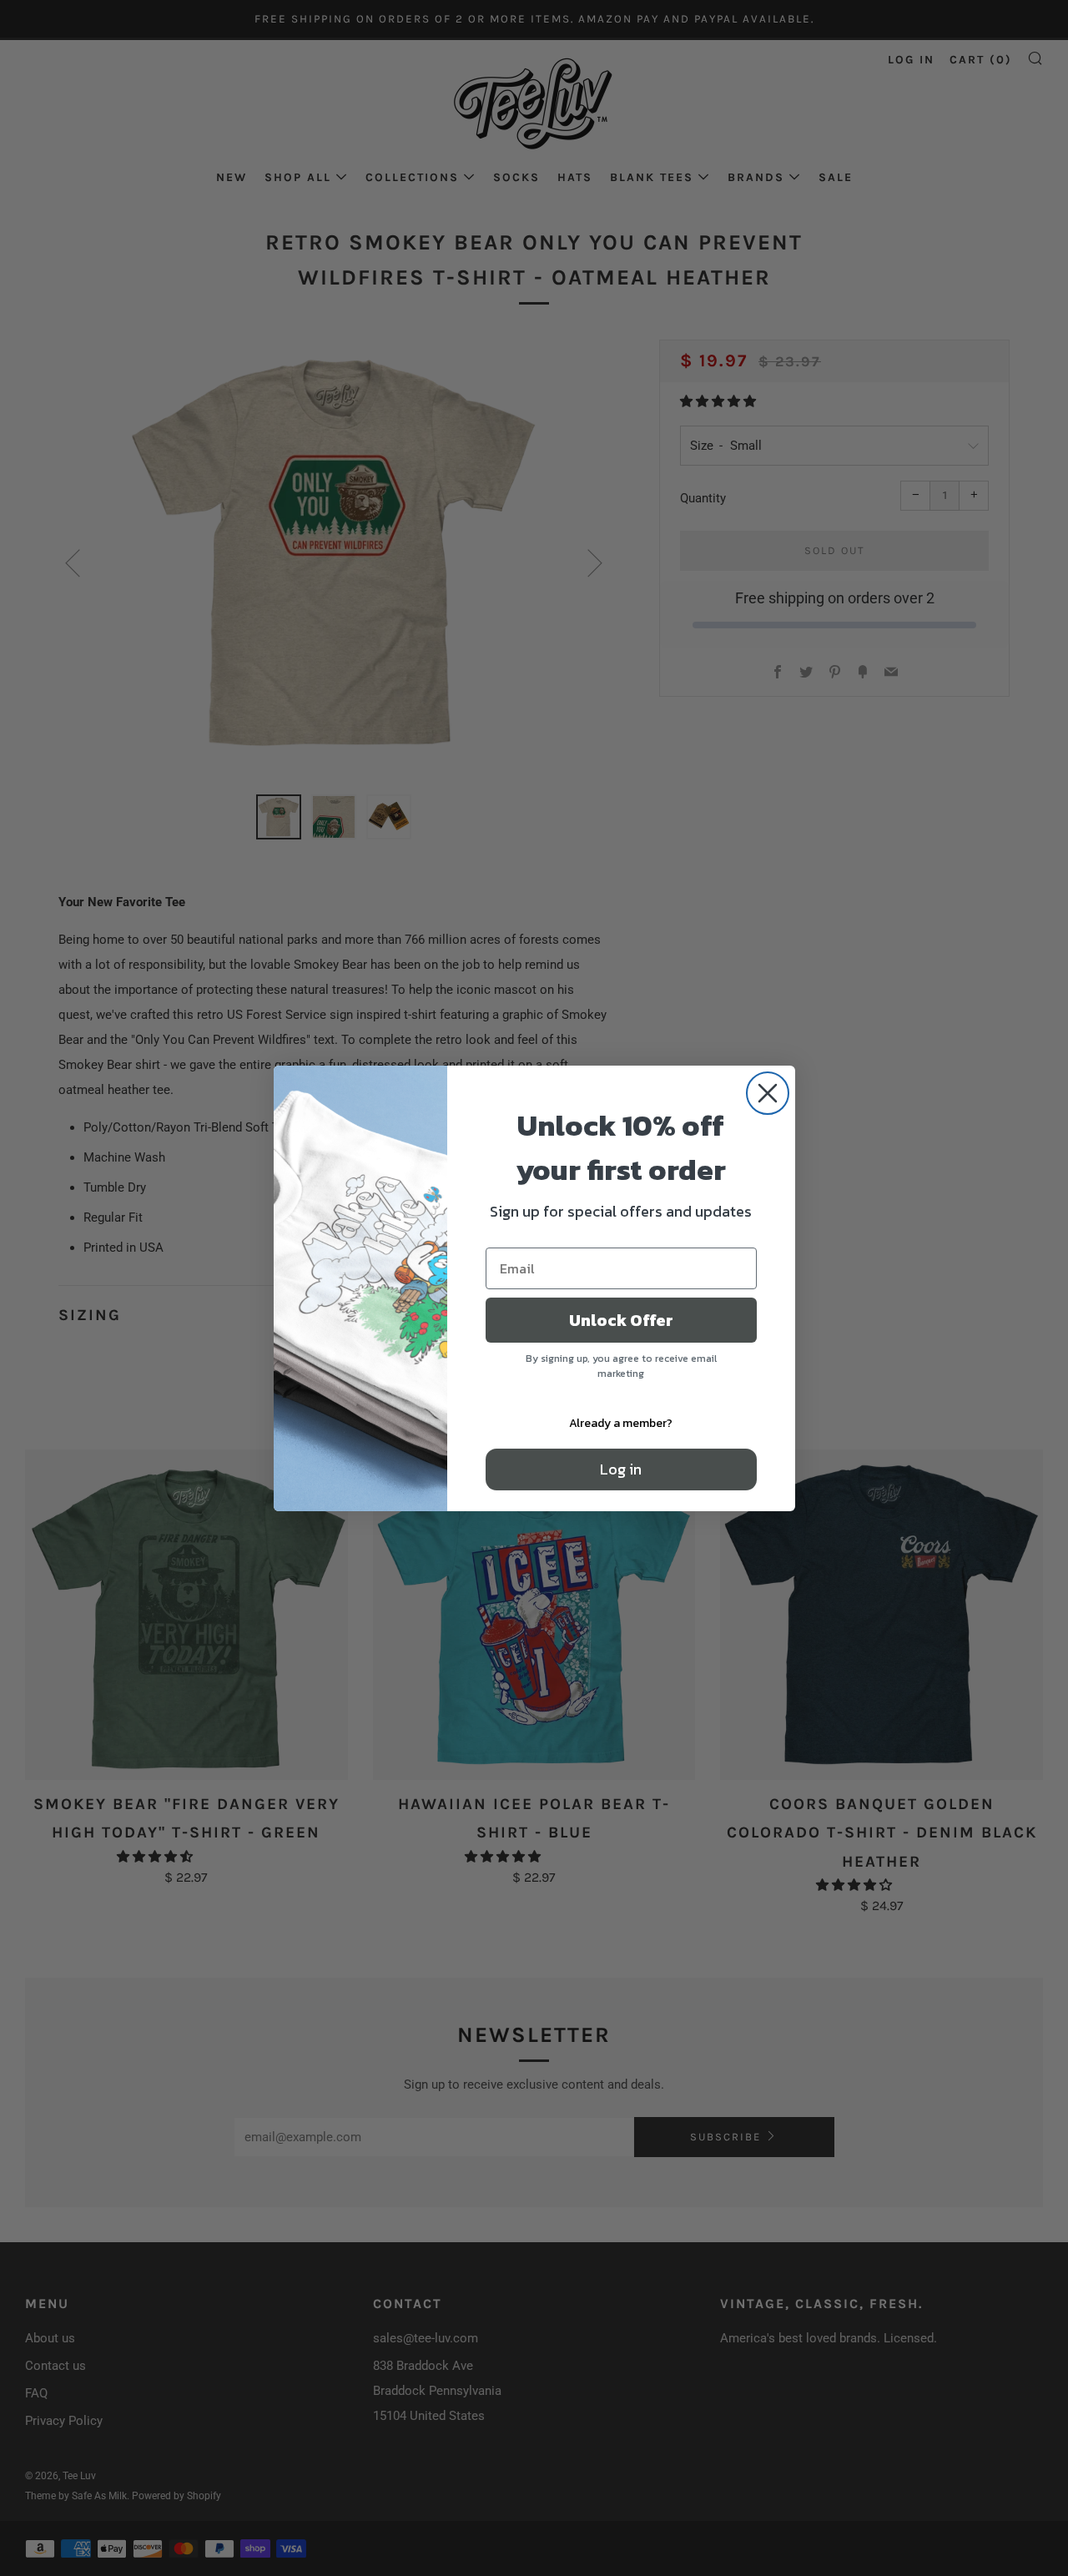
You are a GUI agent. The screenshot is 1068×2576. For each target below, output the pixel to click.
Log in (621, 1469)
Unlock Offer (621, 1320)
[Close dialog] (768, 1093)
